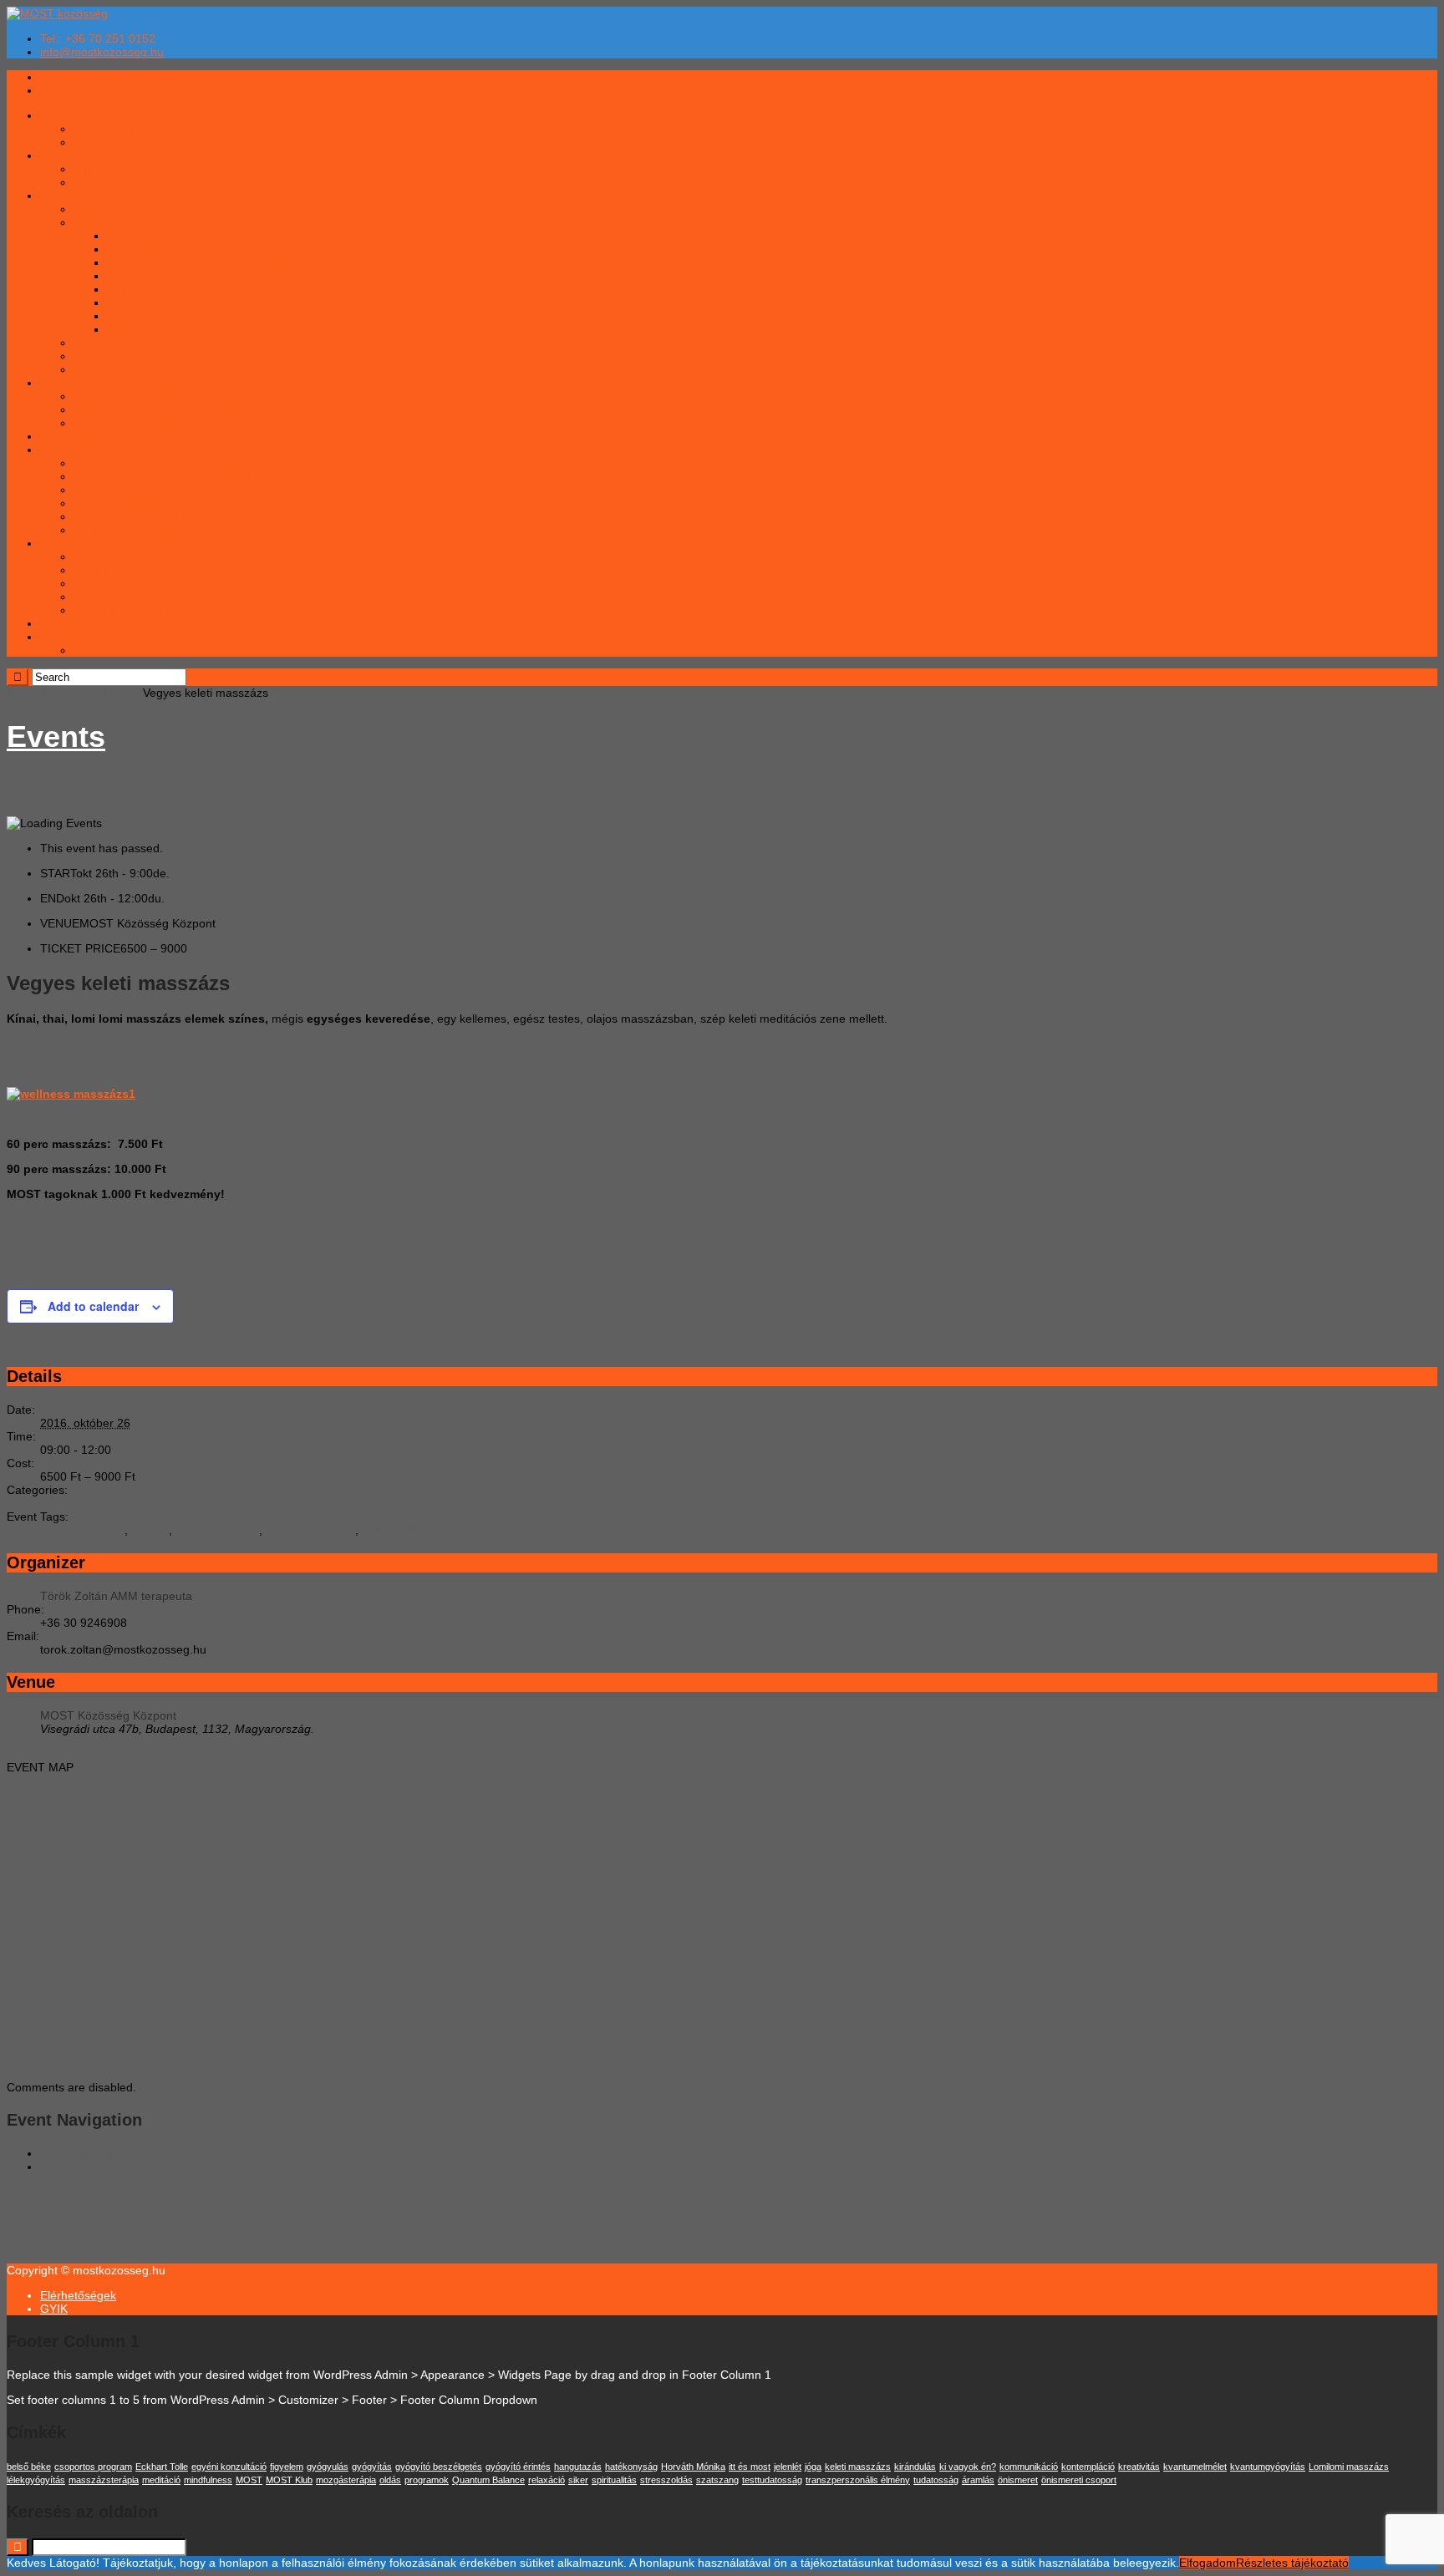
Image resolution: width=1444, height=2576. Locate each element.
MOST (249, 2480)
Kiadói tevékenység (125, 516)
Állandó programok (90, 1503)
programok (427, 2480)
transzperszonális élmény (858, 2480)
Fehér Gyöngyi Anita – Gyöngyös (194, 262)
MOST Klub (289, 2480)
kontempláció (1088, 2467)
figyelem (287, 2467)
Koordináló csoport (123, 356)
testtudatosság (772, 2480)
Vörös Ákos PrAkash (161, 329)
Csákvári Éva (142, 236)
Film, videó (102, 570)
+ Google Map (78, 1742)
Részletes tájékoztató (1292, 2563)
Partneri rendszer (119, 463)
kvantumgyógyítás (1268, 2467)
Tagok (89, 209)
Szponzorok (105, 369)
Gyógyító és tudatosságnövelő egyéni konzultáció (176, 2167)
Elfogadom (1208, 2563)
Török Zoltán (141, 316)
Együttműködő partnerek (139, 222)
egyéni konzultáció (229, 2467)
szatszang (717, 2480)
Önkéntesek (105, 343)
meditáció (161, 2480)
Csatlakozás (72, 383)
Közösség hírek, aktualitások (149, 129)
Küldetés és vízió (118, 169)
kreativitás (1139, 2467)
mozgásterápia (346, 2480)
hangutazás (578, 2467)
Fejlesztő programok (128, 530)
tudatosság (936, 2480)
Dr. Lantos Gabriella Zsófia (178, 249)
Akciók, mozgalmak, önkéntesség (162, 476)
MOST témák (75, 450)
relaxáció (547, 2480)
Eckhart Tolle (162, 2467)
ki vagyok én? (968, 2467)
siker (578, 2480)
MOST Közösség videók (137, 610)
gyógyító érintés (82, 1530)
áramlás (978, 2480)
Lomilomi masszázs (1349, 2467)
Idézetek (96, 142)
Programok (69, 436)
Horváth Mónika (149, 276)
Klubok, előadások (122, 503)
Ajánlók (59, 543)
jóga (813, 2467)
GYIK (54, 623)
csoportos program (93, 2467)
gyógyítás (372, 2467)
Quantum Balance (488, 2480)
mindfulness (208, 2480)
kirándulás (915, 2467)
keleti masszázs (217, 1530)
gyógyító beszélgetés (439, 2467)
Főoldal (60, 115)
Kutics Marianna (150, 289)
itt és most (750, 2467)
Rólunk (58, 155)
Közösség (66, 196)
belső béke (29, 2467)
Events (122, 693)
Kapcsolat (66, 637)
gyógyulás (328, 2467)
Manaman (134, 302)
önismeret (1018, 2480)
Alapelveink (104, 182)
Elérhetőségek (112, 650)
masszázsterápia (310, 1530)
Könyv (90, 597)
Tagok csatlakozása (125, 396)
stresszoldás (395, 1530)
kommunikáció (1029, 2467)
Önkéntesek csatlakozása (141, 423)
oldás (390, 2480)
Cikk (85, 556)
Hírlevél (94, 583)
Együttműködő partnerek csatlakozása (175, 409)
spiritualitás (614, 2480)
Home (23, 693)
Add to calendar (93, 1306)
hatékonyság (631, 2467)
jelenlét (150, 1530)
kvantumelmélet (1195, 2467)
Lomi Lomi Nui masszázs (111, 2153)
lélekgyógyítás (36, 2480)
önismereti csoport (1079, 2480)
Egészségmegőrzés (126, 490)
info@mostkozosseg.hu (102, 52)
